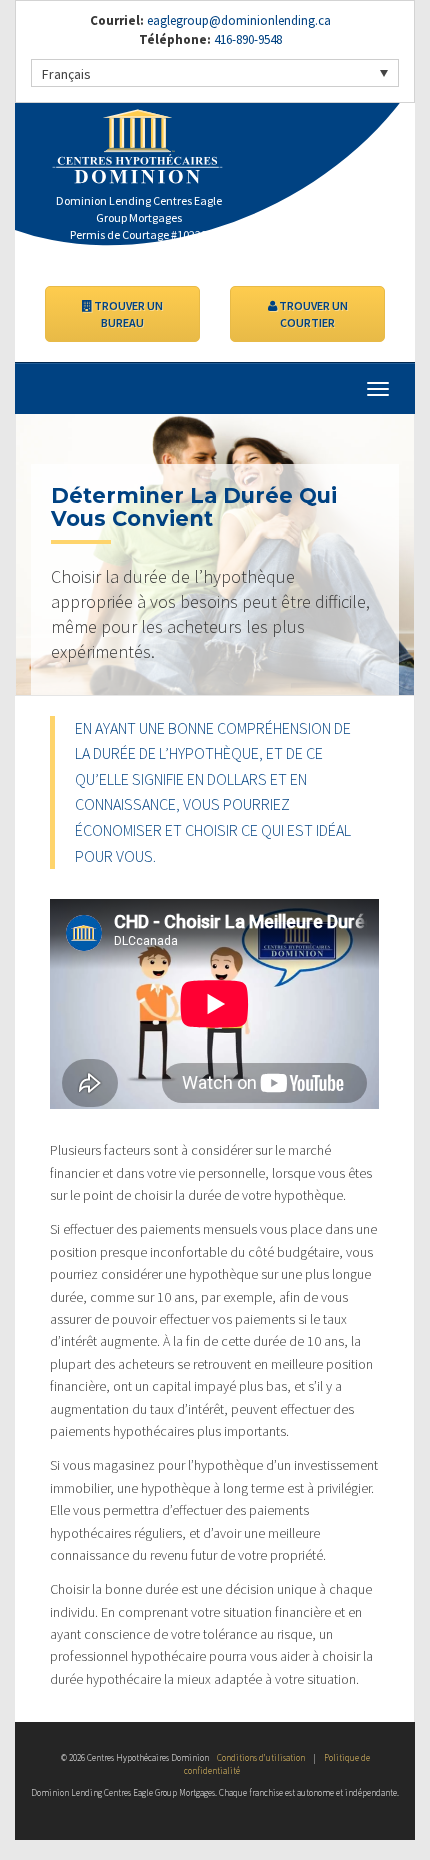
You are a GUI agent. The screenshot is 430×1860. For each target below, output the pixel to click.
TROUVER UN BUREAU (127, 314)
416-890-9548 (246, 39)
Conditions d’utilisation (261, 1757)
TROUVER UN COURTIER (312, 314)
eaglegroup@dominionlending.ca (239, 20)
